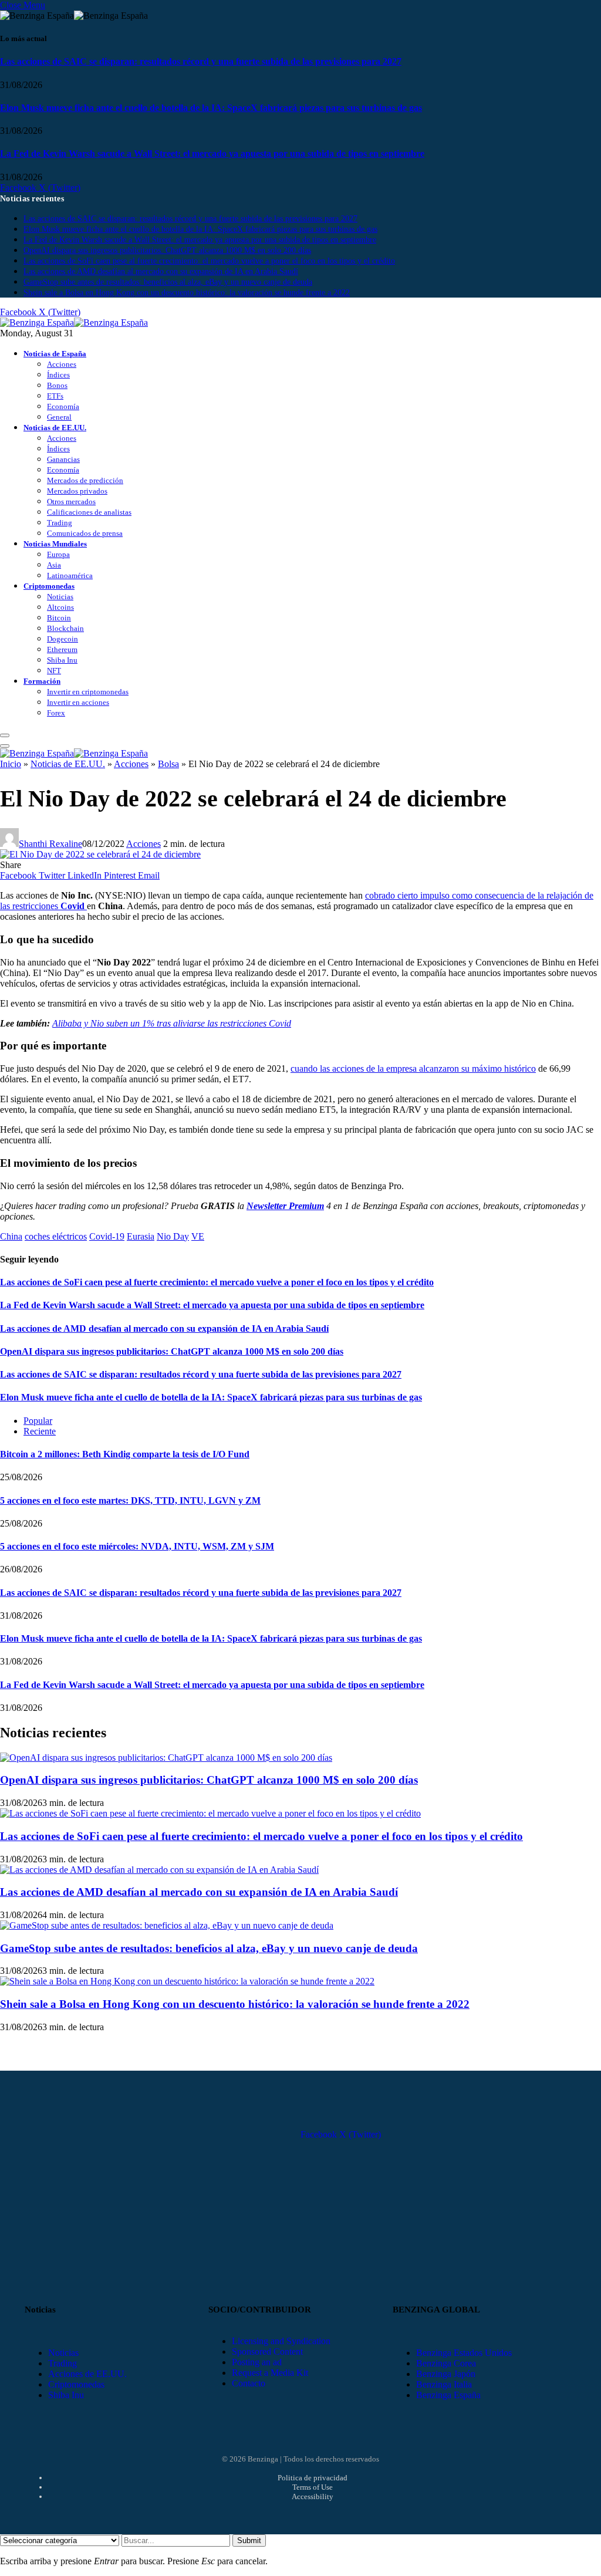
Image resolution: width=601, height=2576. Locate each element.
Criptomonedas (49, 586)
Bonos (57, 385)
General (59, 417)
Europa (58, 554)
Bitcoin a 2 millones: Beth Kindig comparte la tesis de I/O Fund (125, 1454)
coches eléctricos (56, 1236)
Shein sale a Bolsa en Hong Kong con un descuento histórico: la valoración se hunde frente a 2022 (187, 293)
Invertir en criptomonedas (88, 692)
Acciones (62, 364)
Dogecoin (63, 639)
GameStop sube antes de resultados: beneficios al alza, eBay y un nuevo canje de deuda (168, 282)
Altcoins (60, 607)
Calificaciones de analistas (89, 512)
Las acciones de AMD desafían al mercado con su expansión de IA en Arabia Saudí (161, 271)
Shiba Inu (62, 660)
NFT (54, 671)
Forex (56, 713)
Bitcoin (59, 618)
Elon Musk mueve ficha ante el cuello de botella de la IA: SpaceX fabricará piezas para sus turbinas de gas (211, 108)
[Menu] (5, 735)
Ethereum (62, 649)
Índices (58, 375)
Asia (54, 565)
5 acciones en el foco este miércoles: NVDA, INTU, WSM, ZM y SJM (137, 1546)
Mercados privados (77, 491)
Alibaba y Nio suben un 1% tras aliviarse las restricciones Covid (172, 1023)
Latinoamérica (70, 575)
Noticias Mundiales (55, 544)
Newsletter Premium (285, 1206)
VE (198, 1236)
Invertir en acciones (78, 702)
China (11, 1236)
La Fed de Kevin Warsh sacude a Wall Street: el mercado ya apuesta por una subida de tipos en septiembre (212, 153)
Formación (42, 681)
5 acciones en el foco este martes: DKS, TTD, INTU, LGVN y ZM (130, 1500)
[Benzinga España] (74, 323)
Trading (60, 523)
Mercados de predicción (85, 480)
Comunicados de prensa (85, 533)
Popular (38, 1421)
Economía (63, 406)
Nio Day (173, 1236)
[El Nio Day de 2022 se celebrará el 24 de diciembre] (100, 854)
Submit (249, 2540)
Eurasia (141, 1236)
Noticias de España (55, 354)
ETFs (55, 396)
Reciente (40, 1431)
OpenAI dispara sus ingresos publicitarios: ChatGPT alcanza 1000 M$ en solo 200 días (167, 250)
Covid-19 (107, 1236)
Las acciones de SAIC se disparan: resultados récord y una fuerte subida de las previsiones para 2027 (201, 61)
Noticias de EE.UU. (55, 428)
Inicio (11, 764)
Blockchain (65, 628)
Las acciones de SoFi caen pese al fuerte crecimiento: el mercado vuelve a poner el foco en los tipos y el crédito (209, 261)
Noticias (60, 597)
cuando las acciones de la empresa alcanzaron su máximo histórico (413, 1068)
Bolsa (168, 764)
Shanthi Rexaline (50, 844)
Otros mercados (71, 502)
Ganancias (63, 459)
